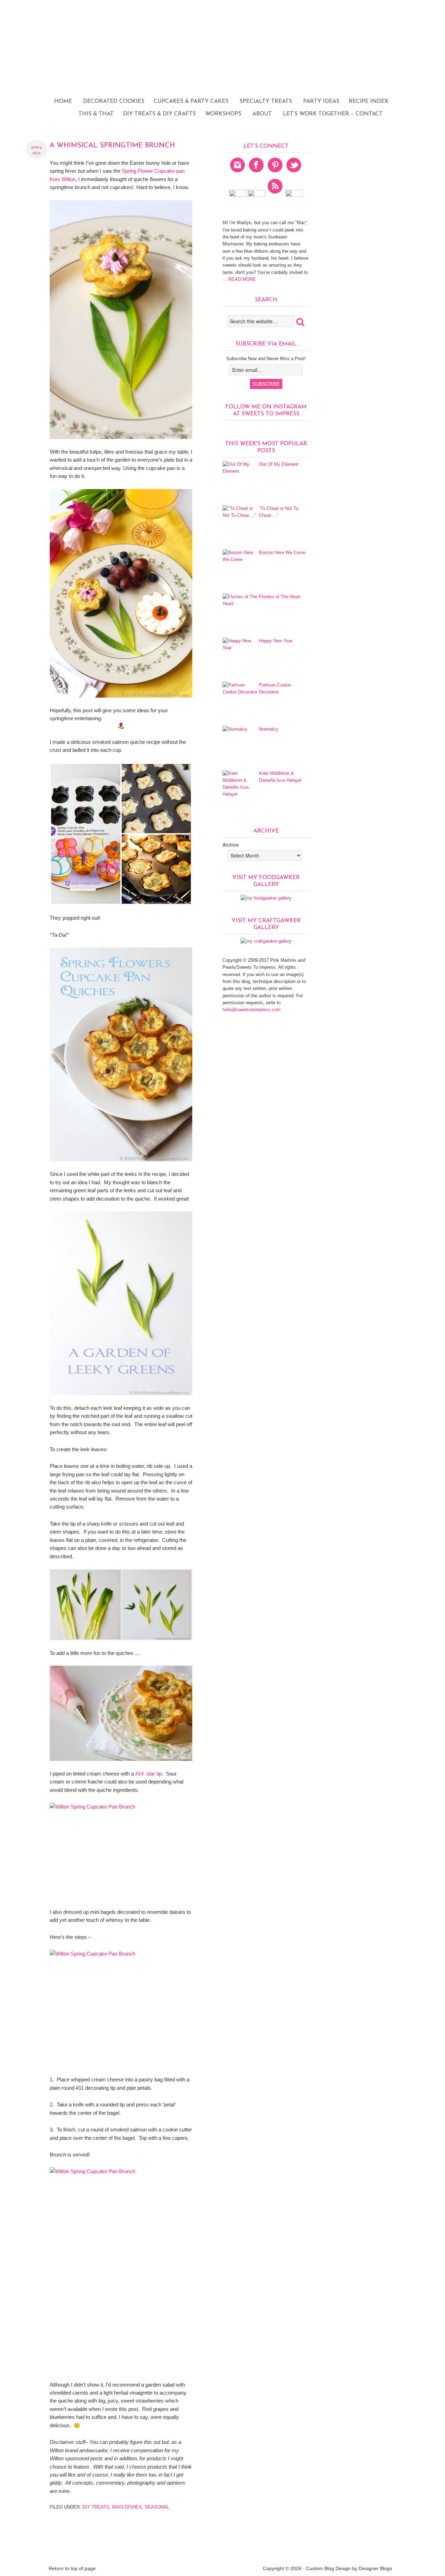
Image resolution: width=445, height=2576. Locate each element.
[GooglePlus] (257, 195)
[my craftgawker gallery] (266, 941)
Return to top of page (72, 2568)
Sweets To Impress (222, 68)
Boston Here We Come (282, 552)
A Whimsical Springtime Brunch (112, 146)
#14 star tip (148, 1774)
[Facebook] (257, 174)
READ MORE (241, 279)
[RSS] (275, 195)
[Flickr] (238, 195)
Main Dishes (127, 2507)
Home (63, 101)
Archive (231, 845)
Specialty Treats (266, 101)
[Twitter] (294, 174)
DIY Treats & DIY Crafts (157, 114)
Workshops (223, 114)
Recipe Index (366, 101)
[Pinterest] (275, 174)
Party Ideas (318, 101)
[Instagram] (238, 174)
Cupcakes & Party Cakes (191, 101)
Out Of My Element (279, 464)
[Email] (294, 195)
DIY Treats (96, 2507)
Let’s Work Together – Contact (333, 114)
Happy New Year (276, 641)
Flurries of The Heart (280, 597)
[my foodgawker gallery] (266, 898)
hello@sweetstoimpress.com (252, 1010)
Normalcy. (269, 729)
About (262, 114)
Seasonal (157, 2507)
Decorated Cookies (111, 101)
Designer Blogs (375, 2568)
